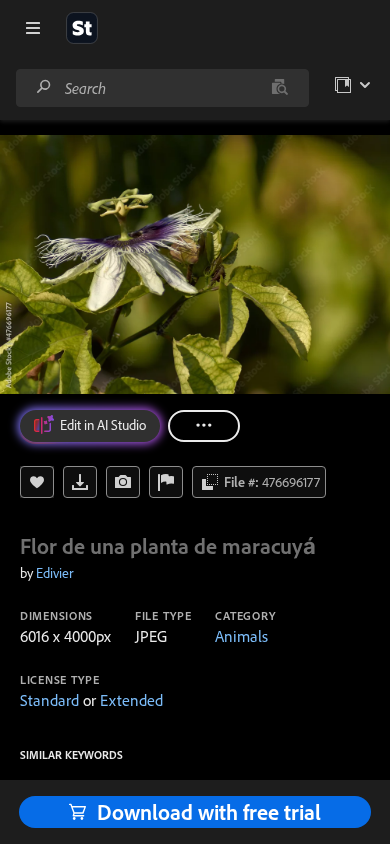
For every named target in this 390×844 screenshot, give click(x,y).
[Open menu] (33, 28)
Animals (241, 636)
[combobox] (162, 88)
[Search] (44, 87)
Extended (131, 700)
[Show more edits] (204, 426)
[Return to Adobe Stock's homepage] (82, 28)
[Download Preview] (80, 482)
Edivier (54, 573)
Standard (49, 700)
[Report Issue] (166, 482)
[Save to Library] (37, 482)
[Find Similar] (123, 482)
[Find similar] (279, 88)
